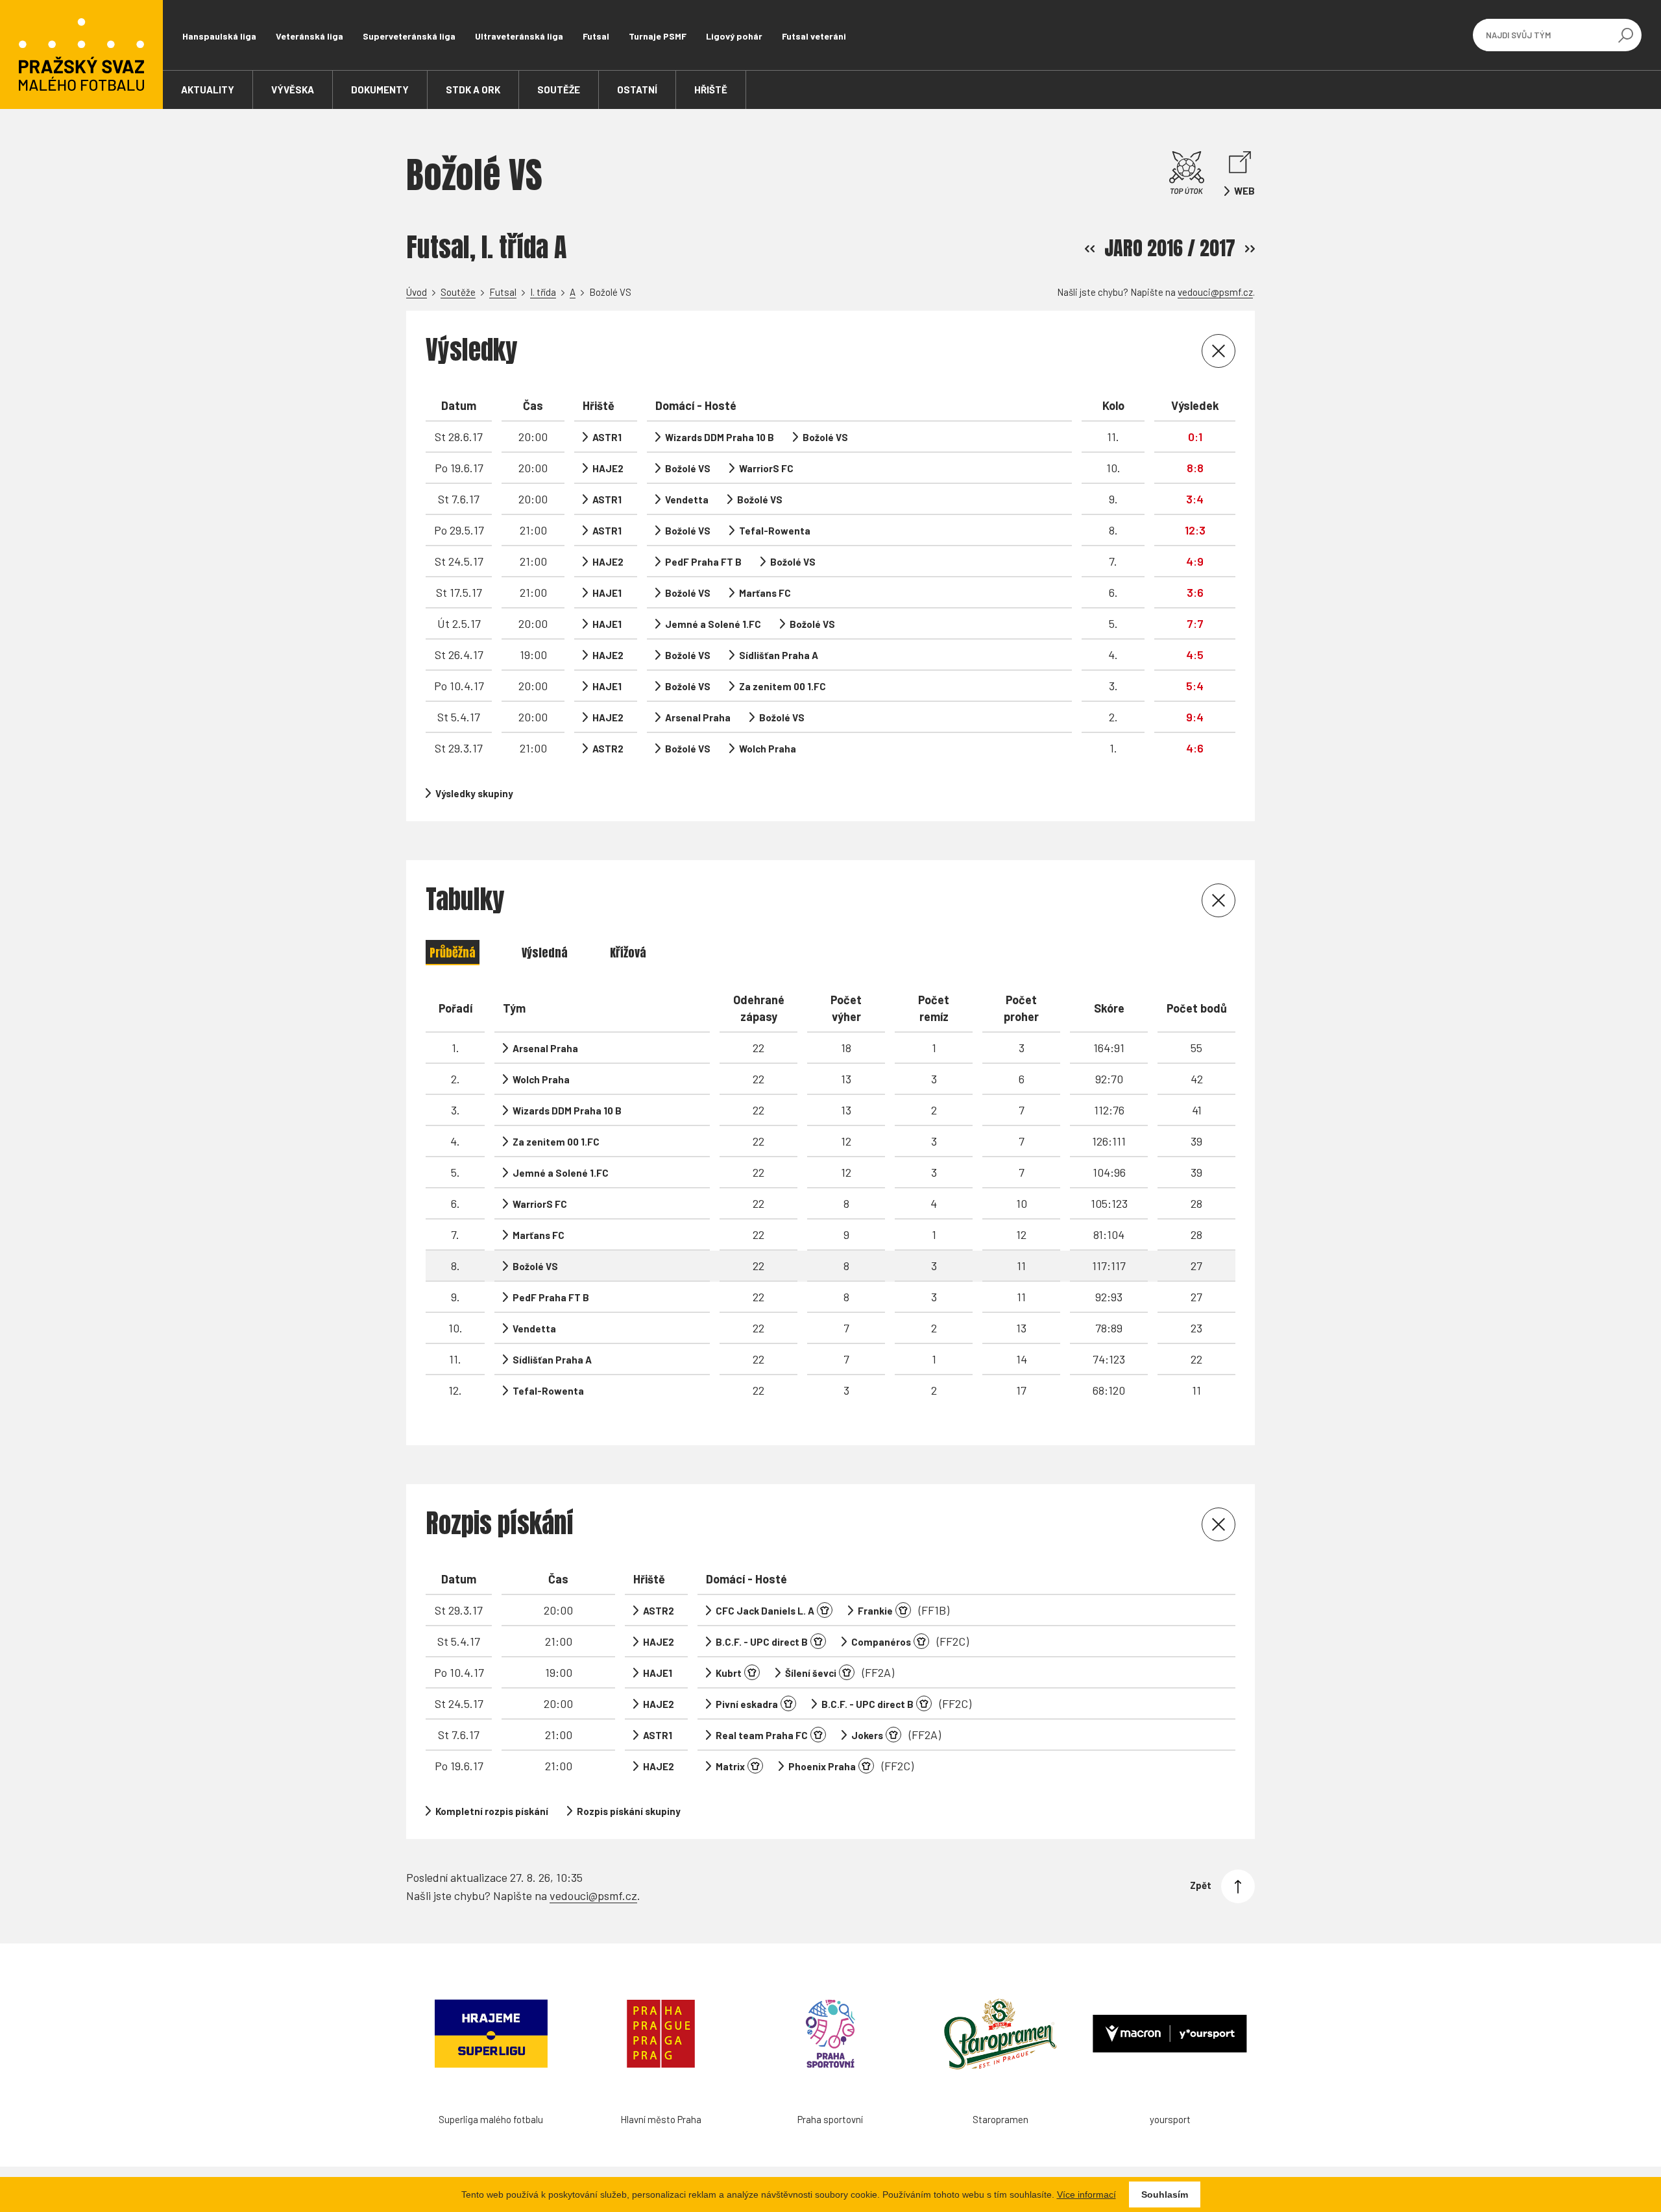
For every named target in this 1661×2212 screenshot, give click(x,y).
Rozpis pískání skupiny (629, 1811)
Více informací (1086, 2194)
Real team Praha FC (762, 1735)
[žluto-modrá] (788, 1703)
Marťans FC (765, 593)
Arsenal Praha (698, 717)
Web (1244, 191)
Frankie (875, 1611)
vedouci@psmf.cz (1215, 292)
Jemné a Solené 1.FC (713, 624)
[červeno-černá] (893, 1735)
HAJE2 (608, 468)
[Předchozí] (1090, 249)
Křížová (628, 953)
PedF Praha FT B (703, 562)
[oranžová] (847, 1672)
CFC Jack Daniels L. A (765, 1611)
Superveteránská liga (409, 36)
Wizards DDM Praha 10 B (720, 437)
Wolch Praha (768, 749)
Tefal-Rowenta (775, 531)
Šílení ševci (811, 1673)
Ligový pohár (734, 36)
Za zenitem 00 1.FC (782, 686)
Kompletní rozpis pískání (492, 1811)
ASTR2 (608, 749)
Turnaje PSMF (658, 36)
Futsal (596, 36)
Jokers (867, 1735)
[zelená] (921, 1641)
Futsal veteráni (814, 36)
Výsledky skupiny (474, 793)
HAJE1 (607, 593)
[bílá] (818, 1735)
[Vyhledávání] (1625, 35)
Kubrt (729, 1673)
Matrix (730, 1766)
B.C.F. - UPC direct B (762, 1642)
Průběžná (453, 953)
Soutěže (458, 292)
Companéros (881, 1642)
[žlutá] (818, 1641)
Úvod (417, 292)
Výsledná (545, 953)
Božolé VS (825, 437)
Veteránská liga (309, 36)
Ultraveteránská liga (519, 36)
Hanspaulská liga (219, 36)
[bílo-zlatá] (903, 1610)
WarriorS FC (766, 468)
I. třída (543, 292)
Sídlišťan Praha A (779, 655)
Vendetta (687, 499)
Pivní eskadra (747, 1704)
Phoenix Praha (822, 1766)
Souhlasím (1165, 2194)
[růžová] (825, 1610)
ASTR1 (607, 437)
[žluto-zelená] (755, 1766)
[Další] (1250, 249)
